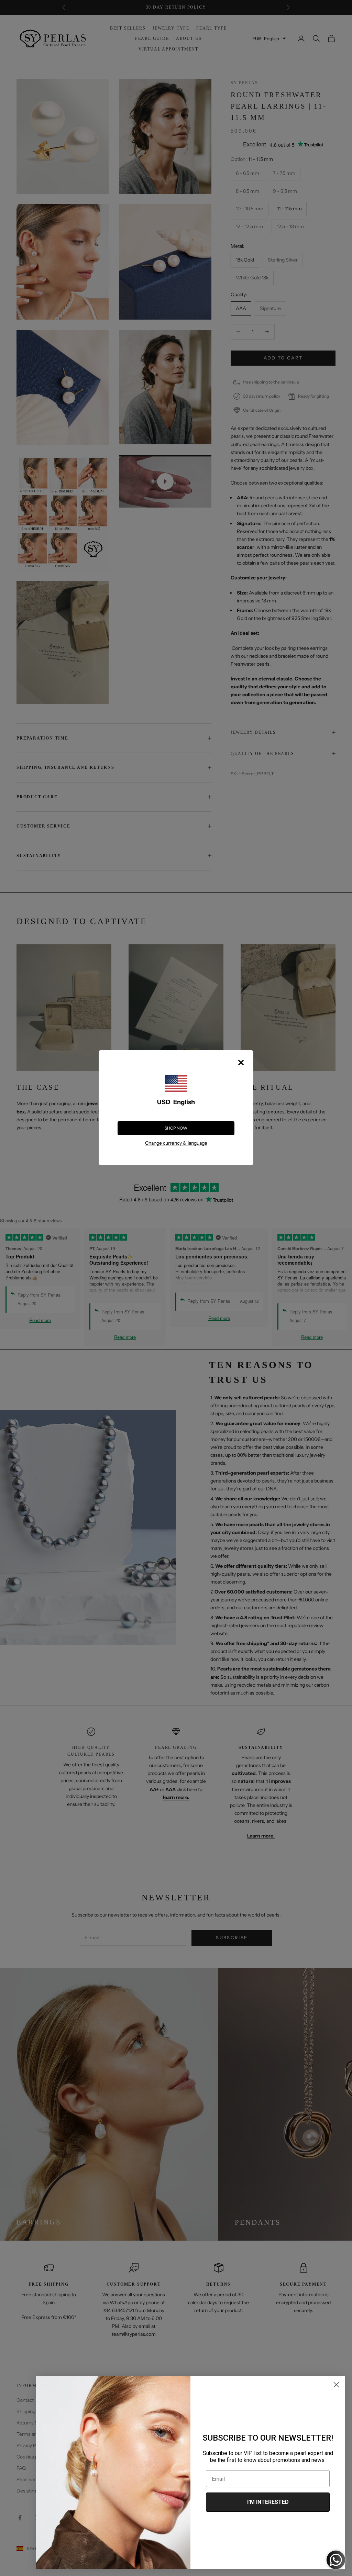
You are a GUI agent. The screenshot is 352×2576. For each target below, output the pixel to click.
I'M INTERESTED (268, 2502)
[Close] (241, 1063)
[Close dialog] (336, 2385)
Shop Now (176, 1128)
